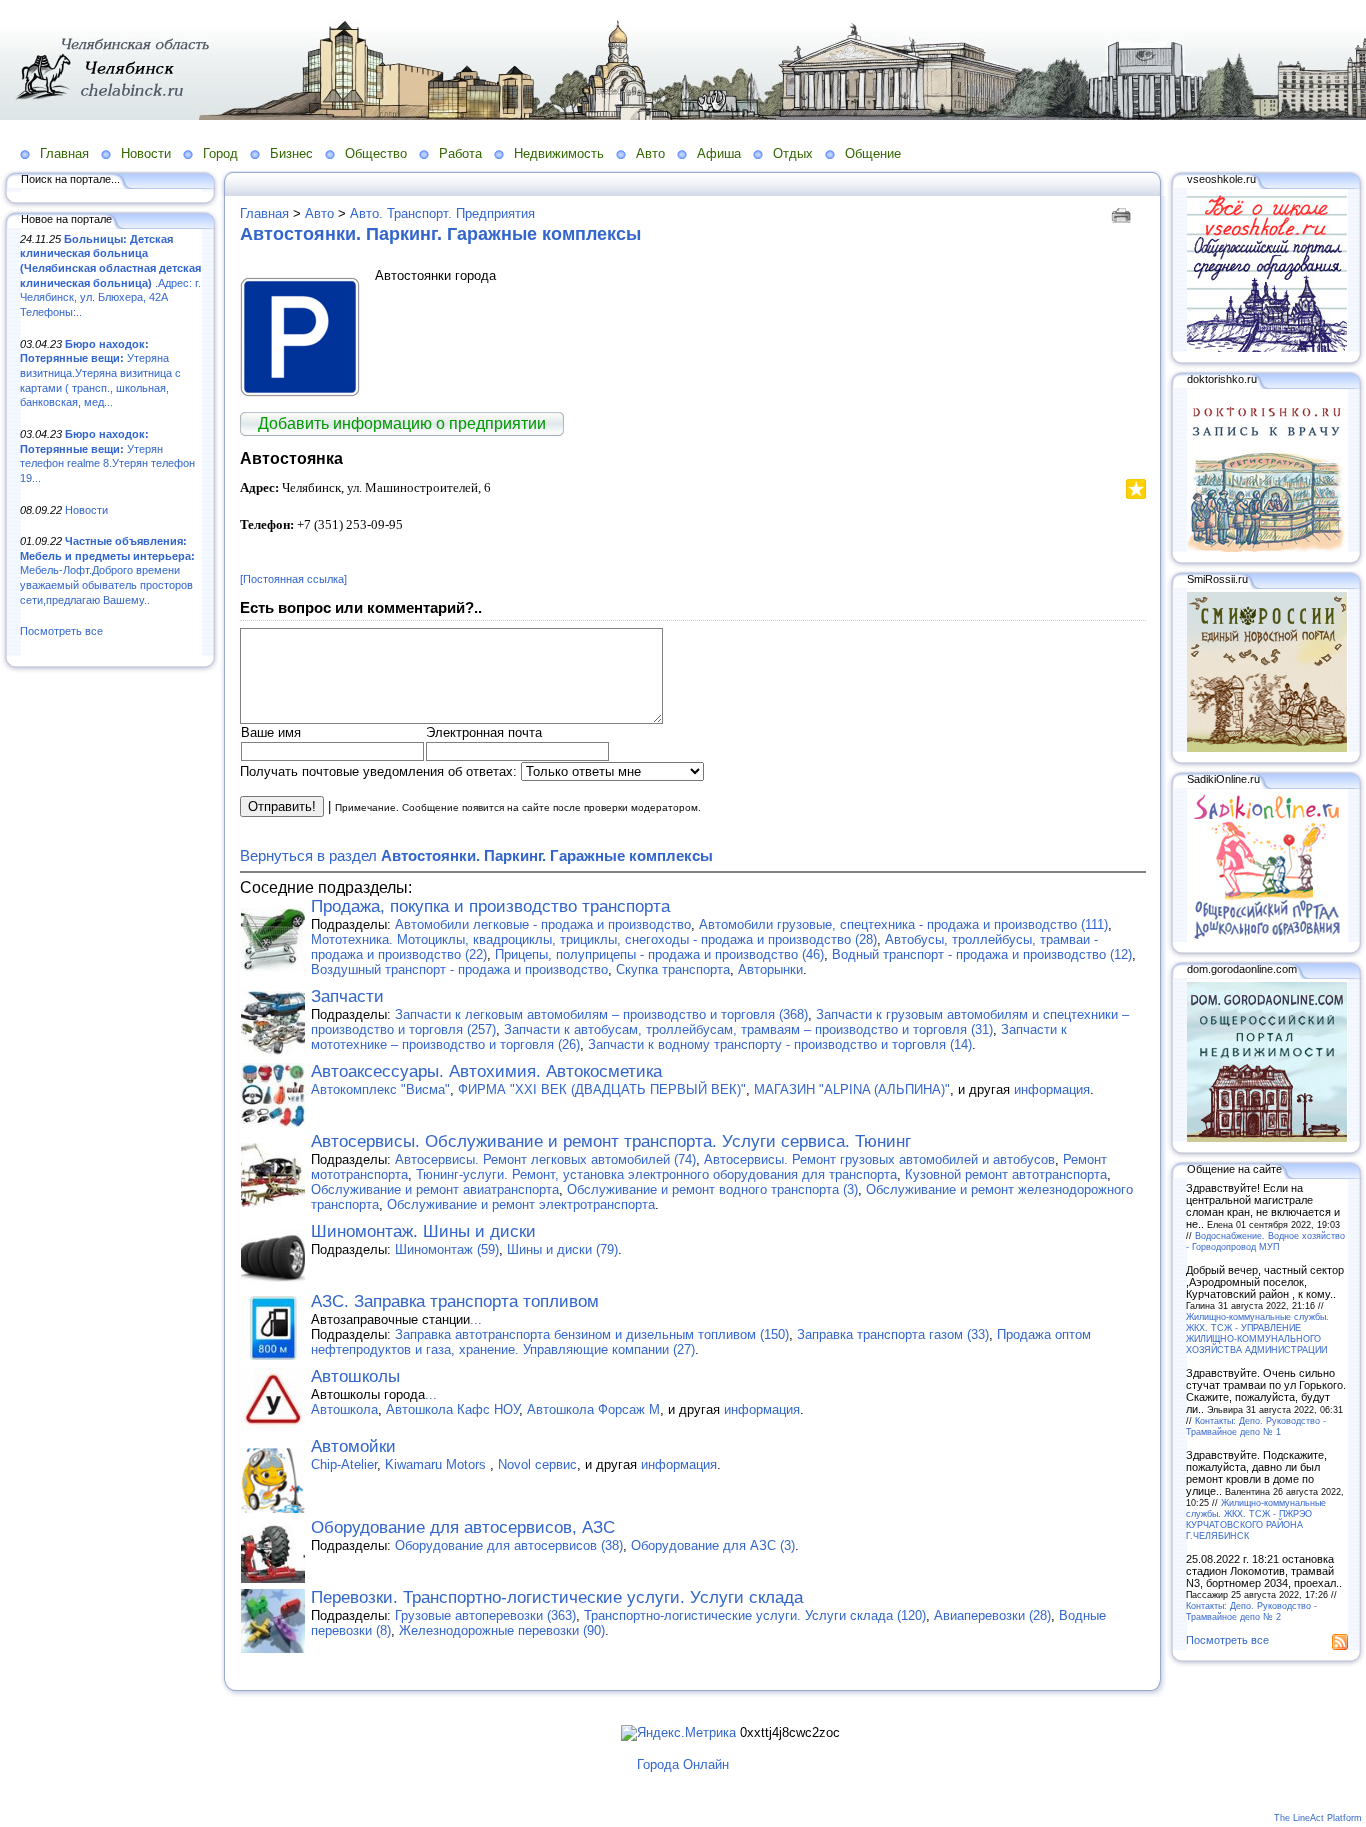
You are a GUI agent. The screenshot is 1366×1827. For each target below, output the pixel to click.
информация (1052, 1089)
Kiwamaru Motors (437, 1464)
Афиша (719, 153)
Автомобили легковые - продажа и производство (543, 924)
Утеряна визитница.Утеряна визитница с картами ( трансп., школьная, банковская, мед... (100, 373)
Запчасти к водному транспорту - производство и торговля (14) (780, 1044)
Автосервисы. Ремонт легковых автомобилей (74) (545, 1159)
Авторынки (770, 969)
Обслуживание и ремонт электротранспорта (521, 1204)
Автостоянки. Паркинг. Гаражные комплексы (440, 234)
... (476, 1319)
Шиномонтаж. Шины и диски (423, 1231)
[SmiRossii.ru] (1267, 748)
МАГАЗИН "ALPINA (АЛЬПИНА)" (852, 1089)
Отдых (793, 153)
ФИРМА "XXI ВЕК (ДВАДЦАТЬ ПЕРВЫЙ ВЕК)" (602, 1089)
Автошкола (344, 1409)
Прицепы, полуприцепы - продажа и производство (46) (659, 954)
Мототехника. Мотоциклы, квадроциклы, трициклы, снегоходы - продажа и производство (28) (594, 939)
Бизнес (291, 153)
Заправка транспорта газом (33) (893, 1334)
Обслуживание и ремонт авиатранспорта (435, 1189)
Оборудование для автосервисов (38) (509, 1545)
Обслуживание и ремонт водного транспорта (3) (712, 1189)
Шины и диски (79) (562, 1249)
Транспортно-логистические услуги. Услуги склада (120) (755, 1615)
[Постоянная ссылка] (293, 579)
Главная (64, 153)
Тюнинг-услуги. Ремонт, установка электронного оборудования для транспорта (656, 1174)
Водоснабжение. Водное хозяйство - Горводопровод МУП (1265, 1241)
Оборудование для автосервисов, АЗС (463, 1527)
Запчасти (347, 996)
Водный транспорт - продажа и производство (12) (982, 954)
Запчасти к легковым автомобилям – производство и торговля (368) (601, 1014)
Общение (873, 153)
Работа (460, 153)
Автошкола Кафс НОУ (452, 1409)
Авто (650, 153)
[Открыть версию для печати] (1123, 213)
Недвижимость (559, 153)
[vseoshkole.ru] (1267, 348)
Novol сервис (537, 1464)
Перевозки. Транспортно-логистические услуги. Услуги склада (557, 1597)
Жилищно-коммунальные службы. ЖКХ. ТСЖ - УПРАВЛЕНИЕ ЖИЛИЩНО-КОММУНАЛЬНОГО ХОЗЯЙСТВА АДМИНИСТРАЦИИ (1257, 1333)
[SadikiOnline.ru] (1267, 938)
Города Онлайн (683, 1764)
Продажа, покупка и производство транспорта (490, 906)
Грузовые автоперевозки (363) (485, 1615)
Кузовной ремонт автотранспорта (1006, 1174)
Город (220, 153)
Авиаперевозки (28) (992, 1615)
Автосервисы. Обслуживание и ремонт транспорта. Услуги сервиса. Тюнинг (611, 1141)
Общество (376, 153)
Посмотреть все (61, 631)
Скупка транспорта (673, 969)
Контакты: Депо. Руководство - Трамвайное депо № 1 (1256, 1426)
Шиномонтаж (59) (447, 1249)
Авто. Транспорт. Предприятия (442, 213)
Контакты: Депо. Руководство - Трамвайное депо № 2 (1251, 1611)
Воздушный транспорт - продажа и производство (459, 969)
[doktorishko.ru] (1267, 548)
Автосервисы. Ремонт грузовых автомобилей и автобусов (879, 1159)
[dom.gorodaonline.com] (1267, 1138)
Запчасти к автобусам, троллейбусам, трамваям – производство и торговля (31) (748, 1029)
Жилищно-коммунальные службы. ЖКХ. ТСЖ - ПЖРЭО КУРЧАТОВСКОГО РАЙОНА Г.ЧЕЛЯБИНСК (1256, 1519)
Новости (146, 153)
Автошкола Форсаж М (593, 1409)
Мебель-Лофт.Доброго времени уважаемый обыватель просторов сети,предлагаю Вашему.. (107, 570)
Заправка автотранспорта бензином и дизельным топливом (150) (592, 1334)
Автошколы (355, 1376)
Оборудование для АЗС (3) (713, 1545)
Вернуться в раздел (476, 855)
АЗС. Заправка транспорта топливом (455, 1301)
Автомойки (353, 1446)
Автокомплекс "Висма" (380, 1089)
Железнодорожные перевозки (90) (502, 1630)
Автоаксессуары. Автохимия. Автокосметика (486, 1071)
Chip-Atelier (344, 1464)
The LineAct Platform (1318, 1818)
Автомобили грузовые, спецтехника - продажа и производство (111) (903, 924)
